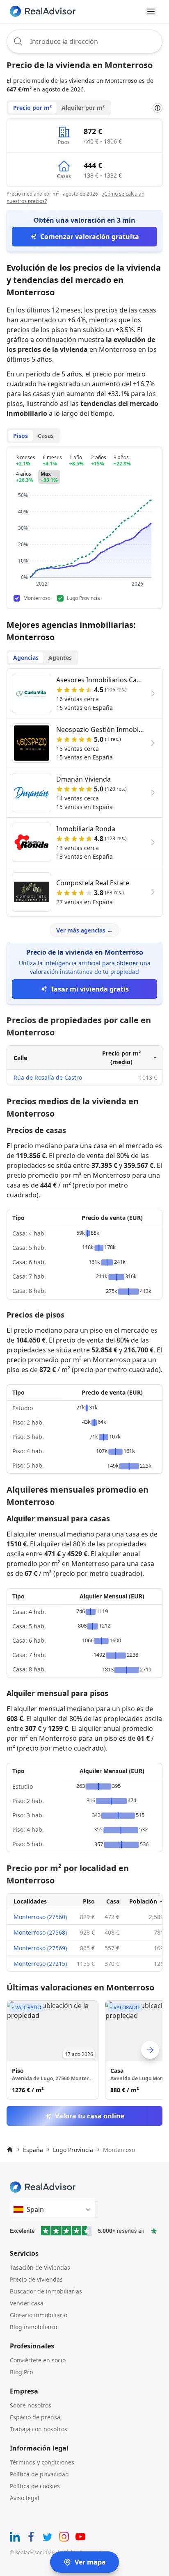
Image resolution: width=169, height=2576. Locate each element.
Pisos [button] (21, 436)
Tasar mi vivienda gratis (90, 989)
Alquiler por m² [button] (83, 108)
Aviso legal (25, 2498)
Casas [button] (46, 436)
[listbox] (84, 2050)
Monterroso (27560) (40, 1917)
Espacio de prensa (35, 2417)
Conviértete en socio (38, 2360)
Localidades (30, 1901)
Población (143, 1901)
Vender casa (27, 2303)
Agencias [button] (26, 658)
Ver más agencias (84, 930)
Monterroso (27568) (40, 1932)
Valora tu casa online (90, 2116)
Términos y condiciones (42, 2462)
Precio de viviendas (36, 2279)
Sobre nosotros (31, 2405)
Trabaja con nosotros (39, 2429)
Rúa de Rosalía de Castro (48, 1077)
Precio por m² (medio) (121, 1058)
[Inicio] (10, 2150)
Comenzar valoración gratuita (90, 237)
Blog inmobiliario (33, 2327)
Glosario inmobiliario (39, 2315)
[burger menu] (151, 11)
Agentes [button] (60, 658)
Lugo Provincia (73, 2150)
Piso (89, 1901)
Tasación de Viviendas (40, 2267)
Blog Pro (21, 2372)
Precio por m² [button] (32, 108)
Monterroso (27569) (40, 1948)
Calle (20, 1058)
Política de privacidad (39, 2474)
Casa (113, 1901)
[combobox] (84, 41)
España (33, 2150)
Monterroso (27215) (40, 1964)
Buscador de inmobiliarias (46, 2291)
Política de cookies (35, 2486)
